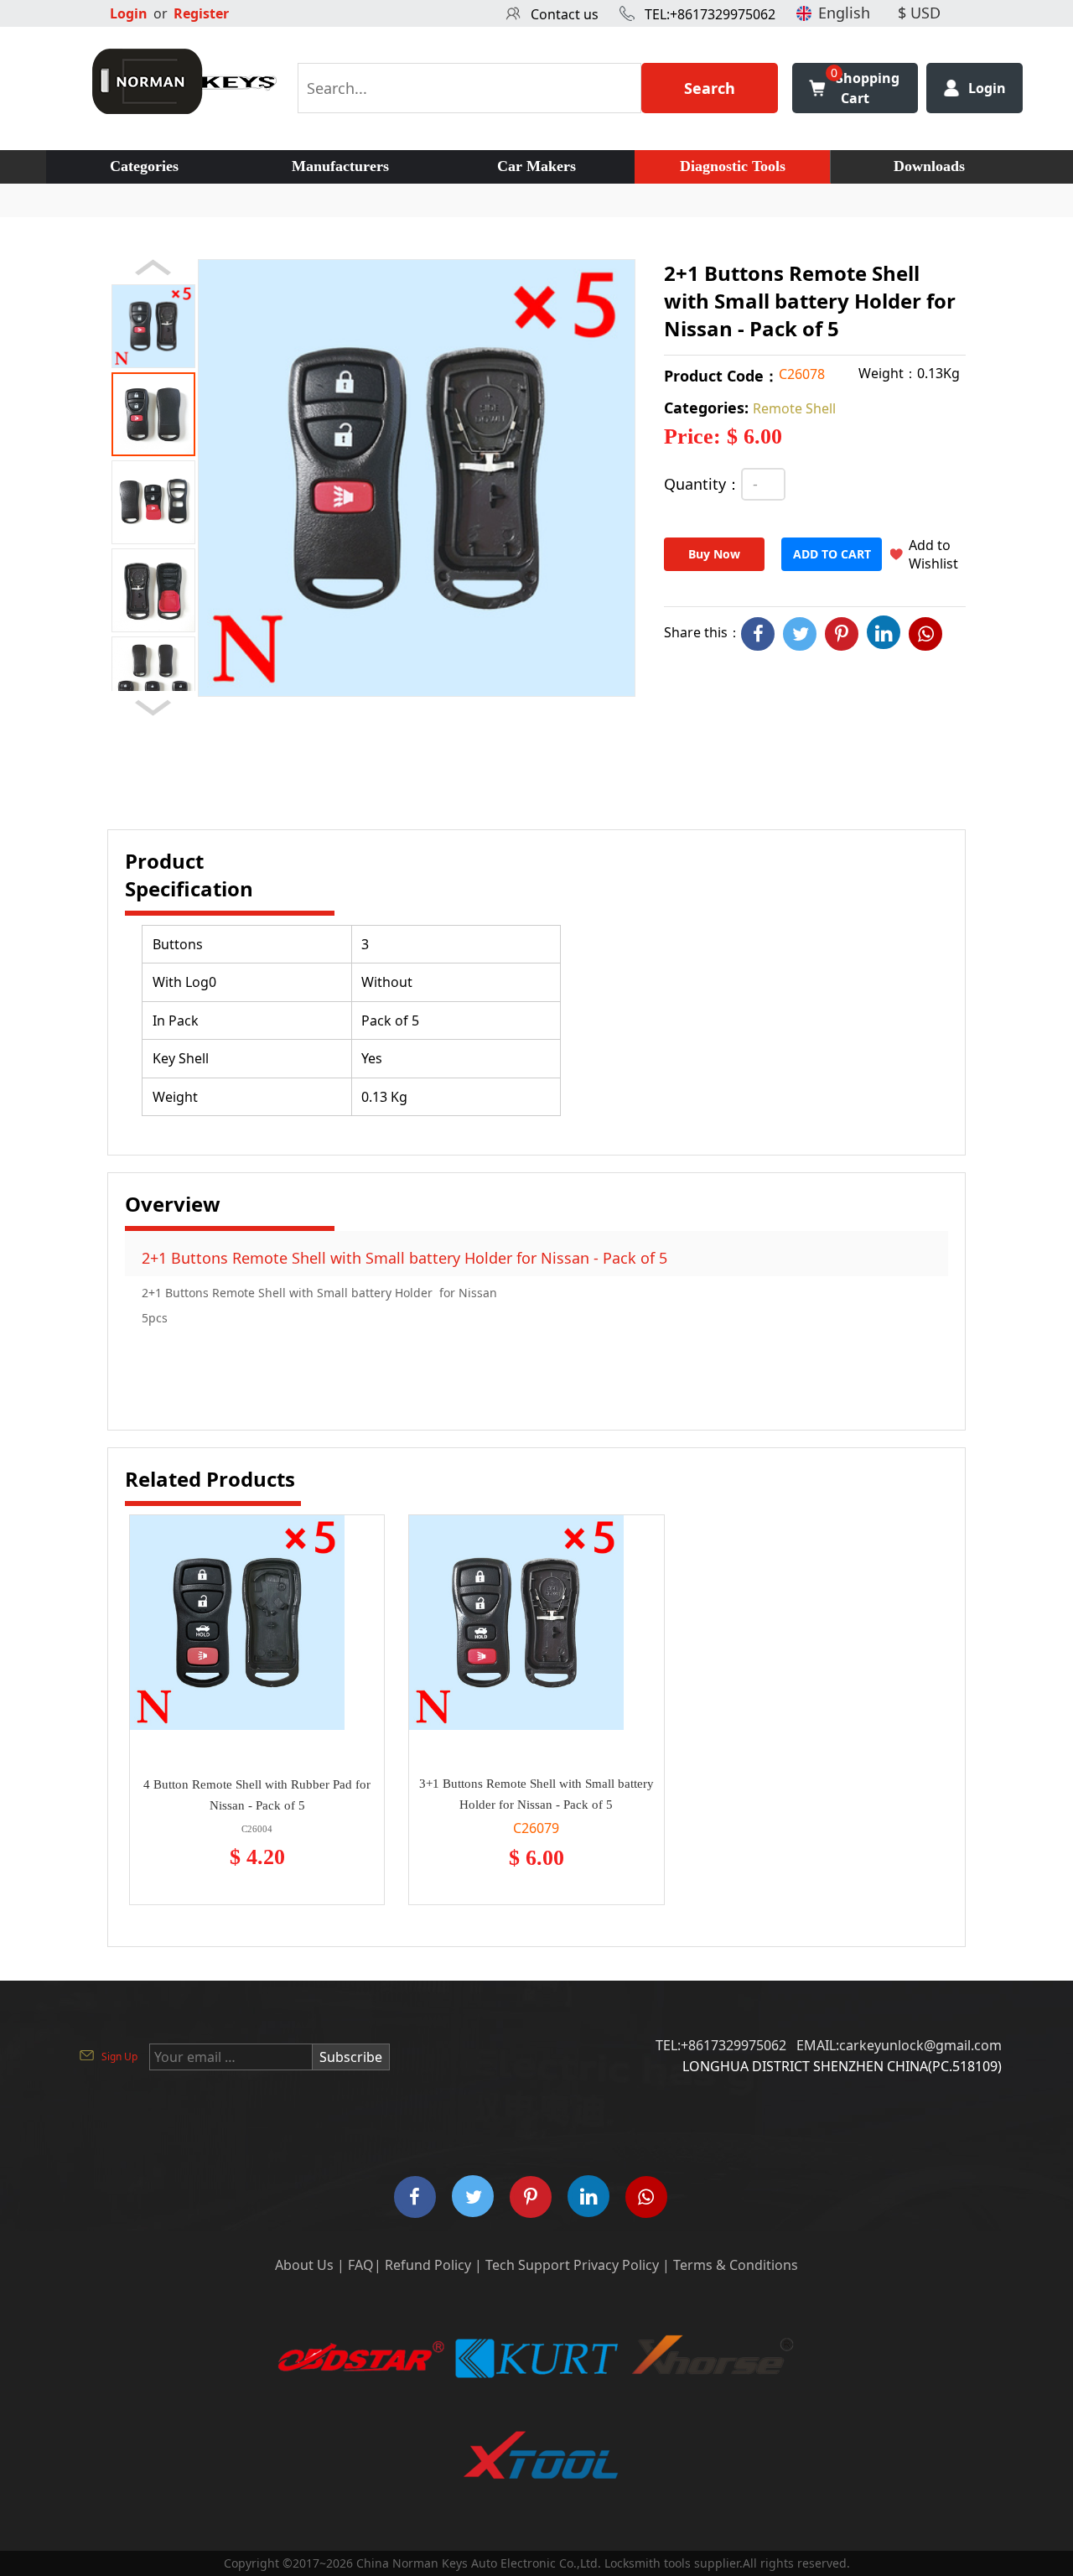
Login (129, 13)
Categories (144, 166)
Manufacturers (340, 166)
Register (201, 13)
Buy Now (714, 554)
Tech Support (528, 2265)
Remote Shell (794, 408)
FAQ (361, 2265)
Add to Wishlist (933, 554)
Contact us (565, 14)
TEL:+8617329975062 (710, 14)
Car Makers (536, 166)
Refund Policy (428, 2265)
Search (710, 88)
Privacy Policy (616, 2265)
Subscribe (351, 2057)
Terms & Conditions (736, 2265)
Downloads (929, 166)
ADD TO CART (832, 554)
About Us (304, 2265)
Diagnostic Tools (733, 166)
